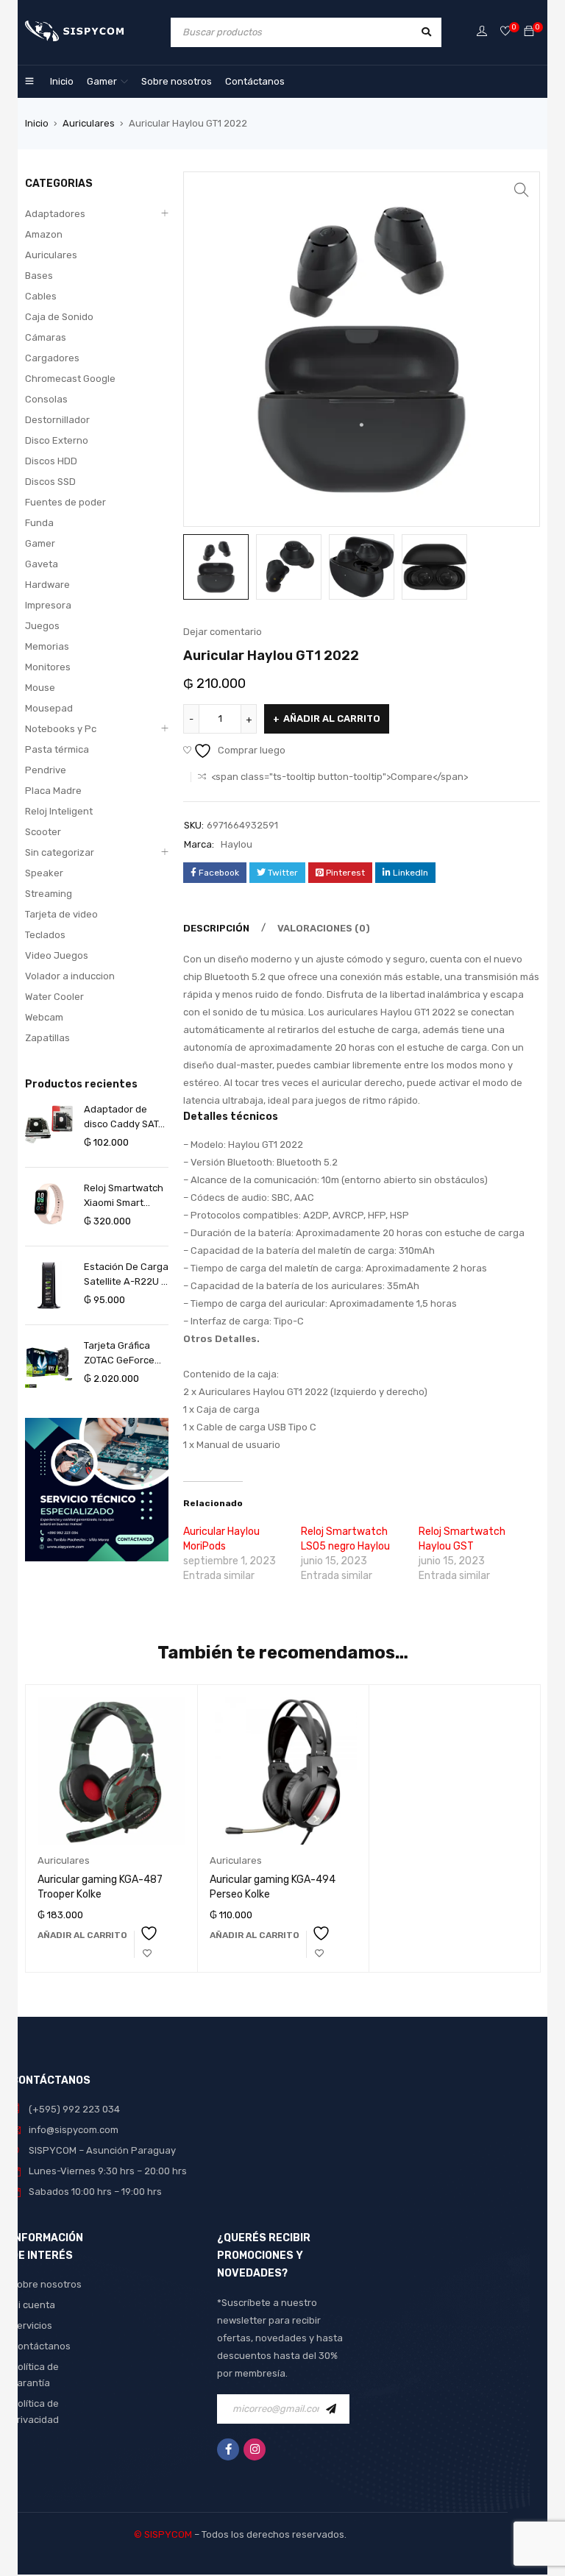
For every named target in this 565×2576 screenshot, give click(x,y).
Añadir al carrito (332, 718)
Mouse (40, 688)
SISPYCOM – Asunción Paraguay (102, 2150)
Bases (39, 276)
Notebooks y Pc (61, 729)
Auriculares (89, 123)
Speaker (44, 873)
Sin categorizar (60, 852)
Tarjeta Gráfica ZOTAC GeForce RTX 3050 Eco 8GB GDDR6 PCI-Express (125, 1354)
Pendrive (46, 770)
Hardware (47, 585)
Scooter (43, 832)
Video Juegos (57, 955)
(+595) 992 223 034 (74, 2109)
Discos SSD (50, 482)
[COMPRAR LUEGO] (147, 1944)
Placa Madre (53, 791)
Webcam (44, 1017)
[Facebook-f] (228, 2449)
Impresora (48, 605)
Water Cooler (54, 997)
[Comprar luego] (505, 32)
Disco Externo (57, 440)
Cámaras (46, 337)
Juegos (42, 626)
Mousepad (49, 708)
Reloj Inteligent (59, 811)
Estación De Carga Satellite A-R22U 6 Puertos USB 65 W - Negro (126, 1275)
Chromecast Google (70, 379)
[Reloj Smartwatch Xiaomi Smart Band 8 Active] (49, 1204)
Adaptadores (55, 214)
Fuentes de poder (65, 502)
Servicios (32, 2325)
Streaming (49, 894)
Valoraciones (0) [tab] (324, 928)
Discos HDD (51, 461)
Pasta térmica (57, 749)
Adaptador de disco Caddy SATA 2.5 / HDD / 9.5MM (124, 1118)
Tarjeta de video (61, 914)
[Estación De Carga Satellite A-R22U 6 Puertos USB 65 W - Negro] (49, 1285)
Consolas (46, 399)
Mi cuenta (33, 2305)
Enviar (335, 2409)
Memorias (47, 646)
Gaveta (42, 564)
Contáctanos (41, 2346)
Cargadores (52, 358)
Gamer (40, 543)
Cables (41, 296)
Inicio (37, 123)
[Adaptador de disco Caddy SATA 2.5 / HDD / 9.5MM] (49, 1124)
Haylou (237, 844)
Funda (39, 523)
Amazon (44, 234)
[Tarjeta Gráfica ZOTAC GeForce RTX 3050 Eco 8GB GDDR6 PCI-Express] (49, 1364)
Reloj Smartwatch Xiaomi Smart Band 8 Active (124, 1196)
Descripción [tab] (216, 928)
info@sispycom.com (74, 2130)
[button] (522, 190)
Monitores (48, 667)
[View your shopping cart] (529, 32)
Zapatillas (47, 1038)
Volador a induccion (70, 976)
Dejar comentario (223, 632)
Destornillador (57, 420)
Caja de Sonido (59, 317)
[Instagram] (255, 2449)
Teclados (45, 935)
